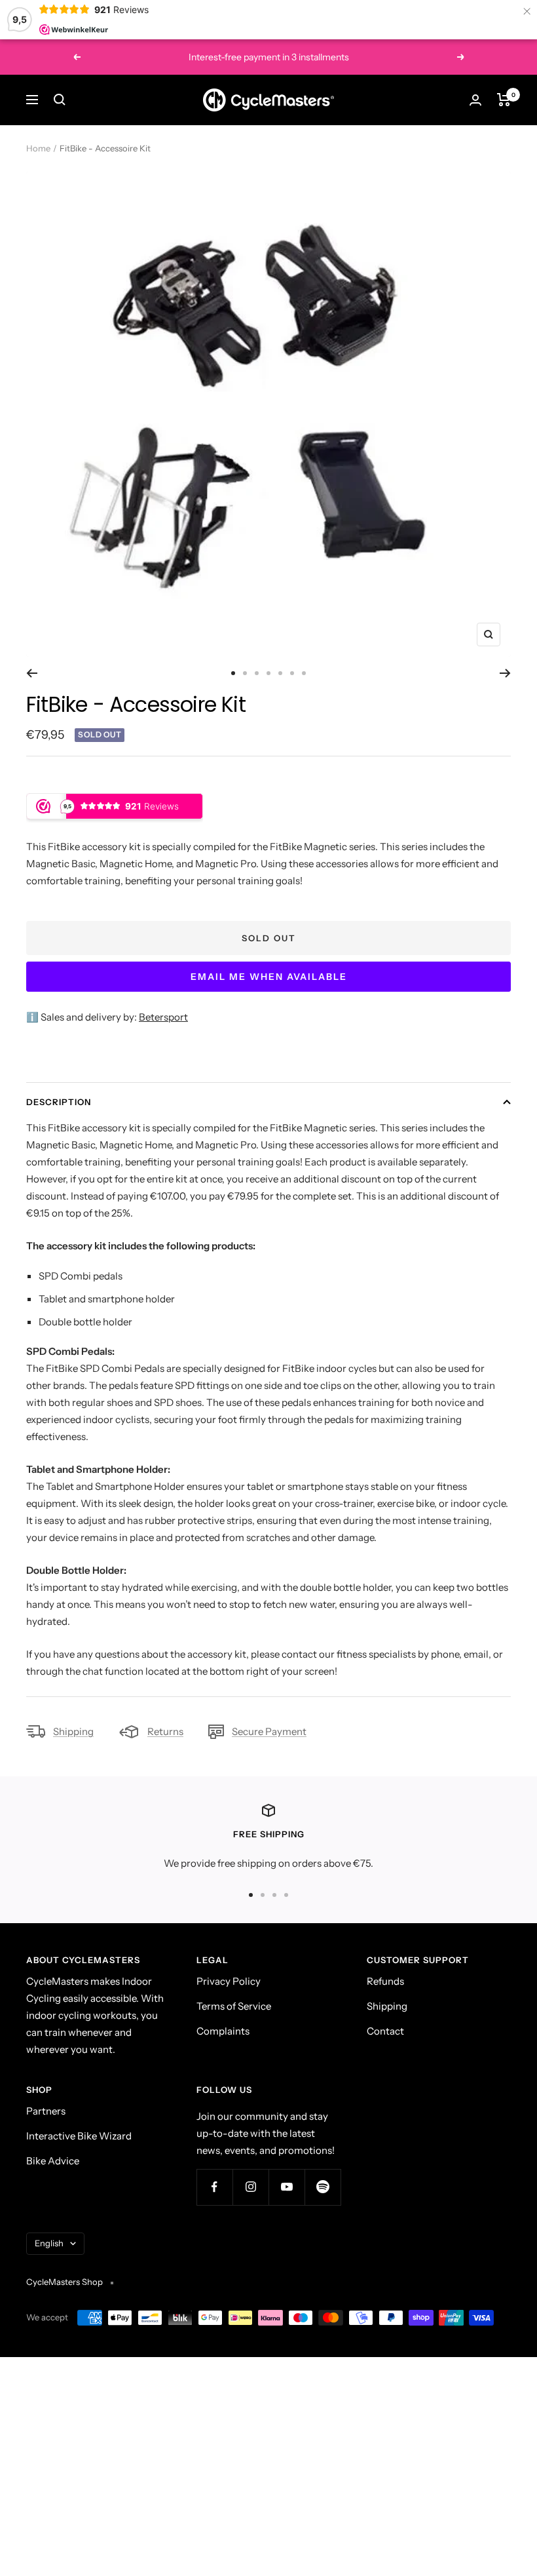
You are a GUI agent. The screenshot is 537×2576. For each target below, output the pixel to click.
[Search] (60, 100)
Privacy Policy (229, 1981)
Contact (385, 2031)
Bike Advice (53, 2161)
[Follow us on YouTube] (287, 2187)
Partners (46, 2111)
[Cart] (504, 100)
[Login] (475, 100)
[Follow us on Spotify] (323, 2187)
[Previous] (32, 673)
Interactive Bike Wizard (79, 2136)
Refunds (385, 1981)
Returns (165, 1731)
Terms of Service (234, 2006)
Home (38, 148)
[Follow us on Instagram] (250, 2187)
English (49, 2243)
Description (59, 1102)
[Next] (505, 673)
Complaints (223, 2031)
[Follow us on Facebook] (214, 2187)
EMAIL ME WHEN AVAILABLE (269, 977)
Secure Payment (269, 1731)
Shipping (73, 1731)
